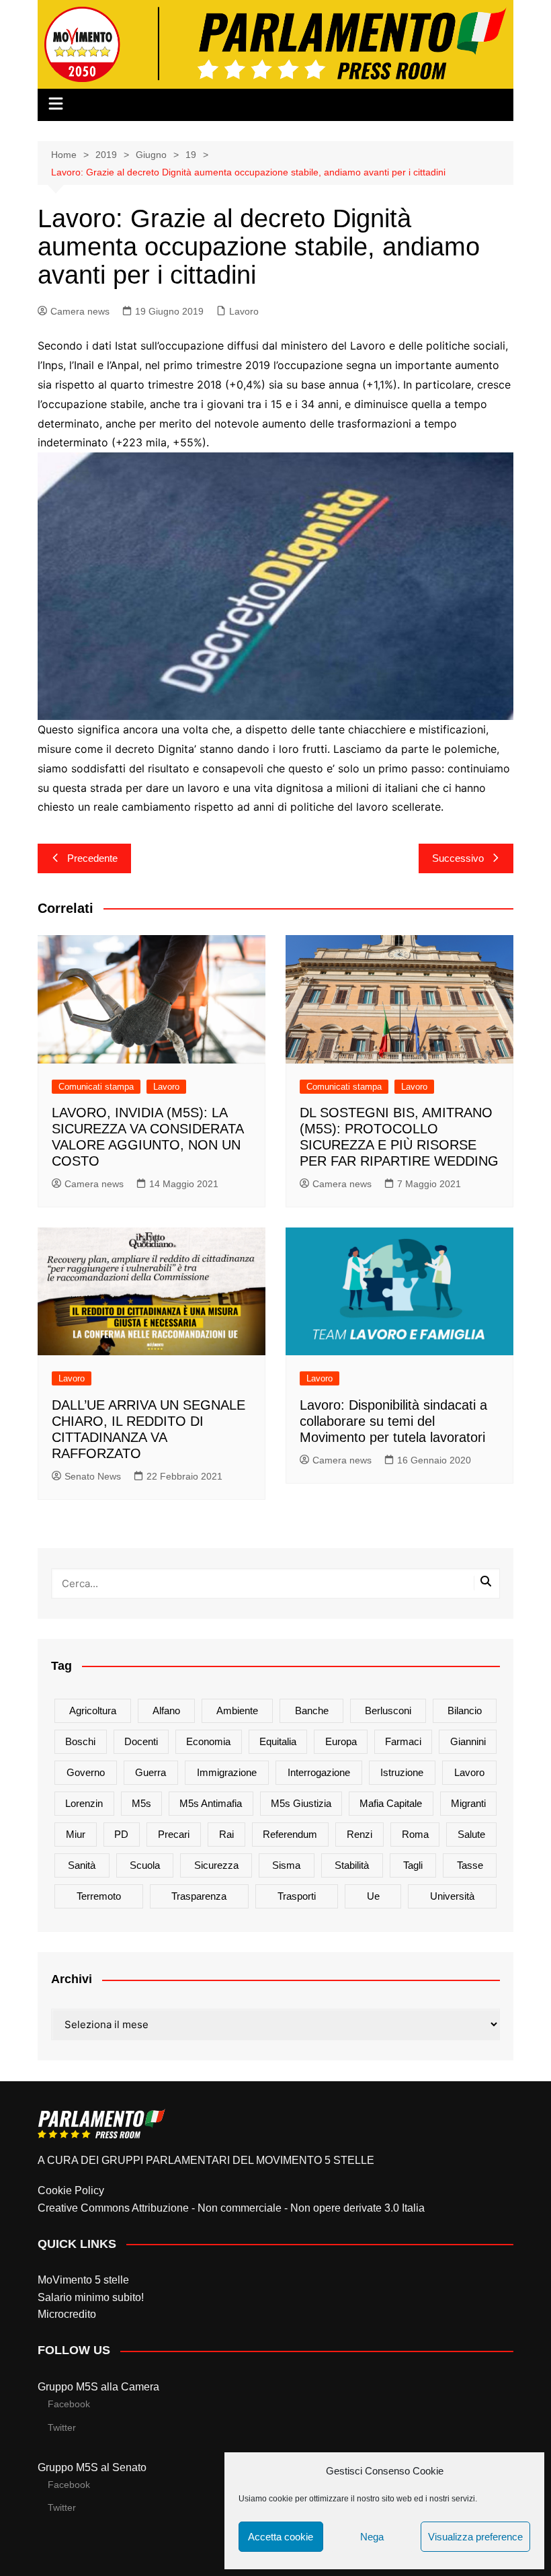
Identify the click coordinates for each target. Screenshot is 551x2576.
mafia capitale (391, 1803)
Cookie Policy (71, 2190)
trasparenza (199, 1896)
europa (341, 1741)
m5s (141, 1803)
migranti (468, 1803)
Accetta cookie (281, 2537)
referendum (290, 1834)
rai (226, 1834)
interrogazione (319, 1772)
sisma (286, 1865)
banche (312, 1710)
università (452, 1896)
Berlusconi (388, 1710)
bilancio (465, 1710)
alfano (166, 1710)
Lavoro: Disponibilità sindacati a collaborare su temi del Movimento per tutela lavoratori (393, 1421)
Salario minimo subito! (91, 2297)
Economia (208, 1741)
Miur (76, 1834)
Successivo (458, 858)
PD (121, 1834)
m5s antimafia (211, 1803)
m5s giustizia (301, 1803)
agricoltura (93, 1710)
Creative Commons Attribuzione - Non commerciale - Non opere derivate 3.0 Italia (231, 2208)
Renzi (359, 1834)
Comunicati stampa (96, 1087)
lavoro (469, 1772)
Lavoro (244, 311)
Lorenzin (84, 1803)
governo (86, 1772)
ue (373, 1896)
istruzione (402, 1772)
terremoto (99, 1896)
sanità (82, 1865)
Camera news (80, 311)
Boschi (80, 1741)
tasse (470, 1865)
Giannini (468, 1741)
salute (471, 1834)
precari (174, 1834)
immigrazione (227, 1772)
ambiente (237, 1710)
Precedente (92, 858)
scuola (145, 1865)
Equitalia (278, 1741)
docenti (141, 1741)
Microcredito (67, 2314)
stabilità (352, 1865)
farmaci (403, 1741)
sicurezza (216, 1865)
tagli (413, 1865)
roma (415, 1834)
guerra (151, 1772)
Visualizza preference (475, 2537)
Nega (372, 2537)
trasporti (297, 1896)
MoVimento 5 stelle (83, 2280)
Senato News (93, 1476)
